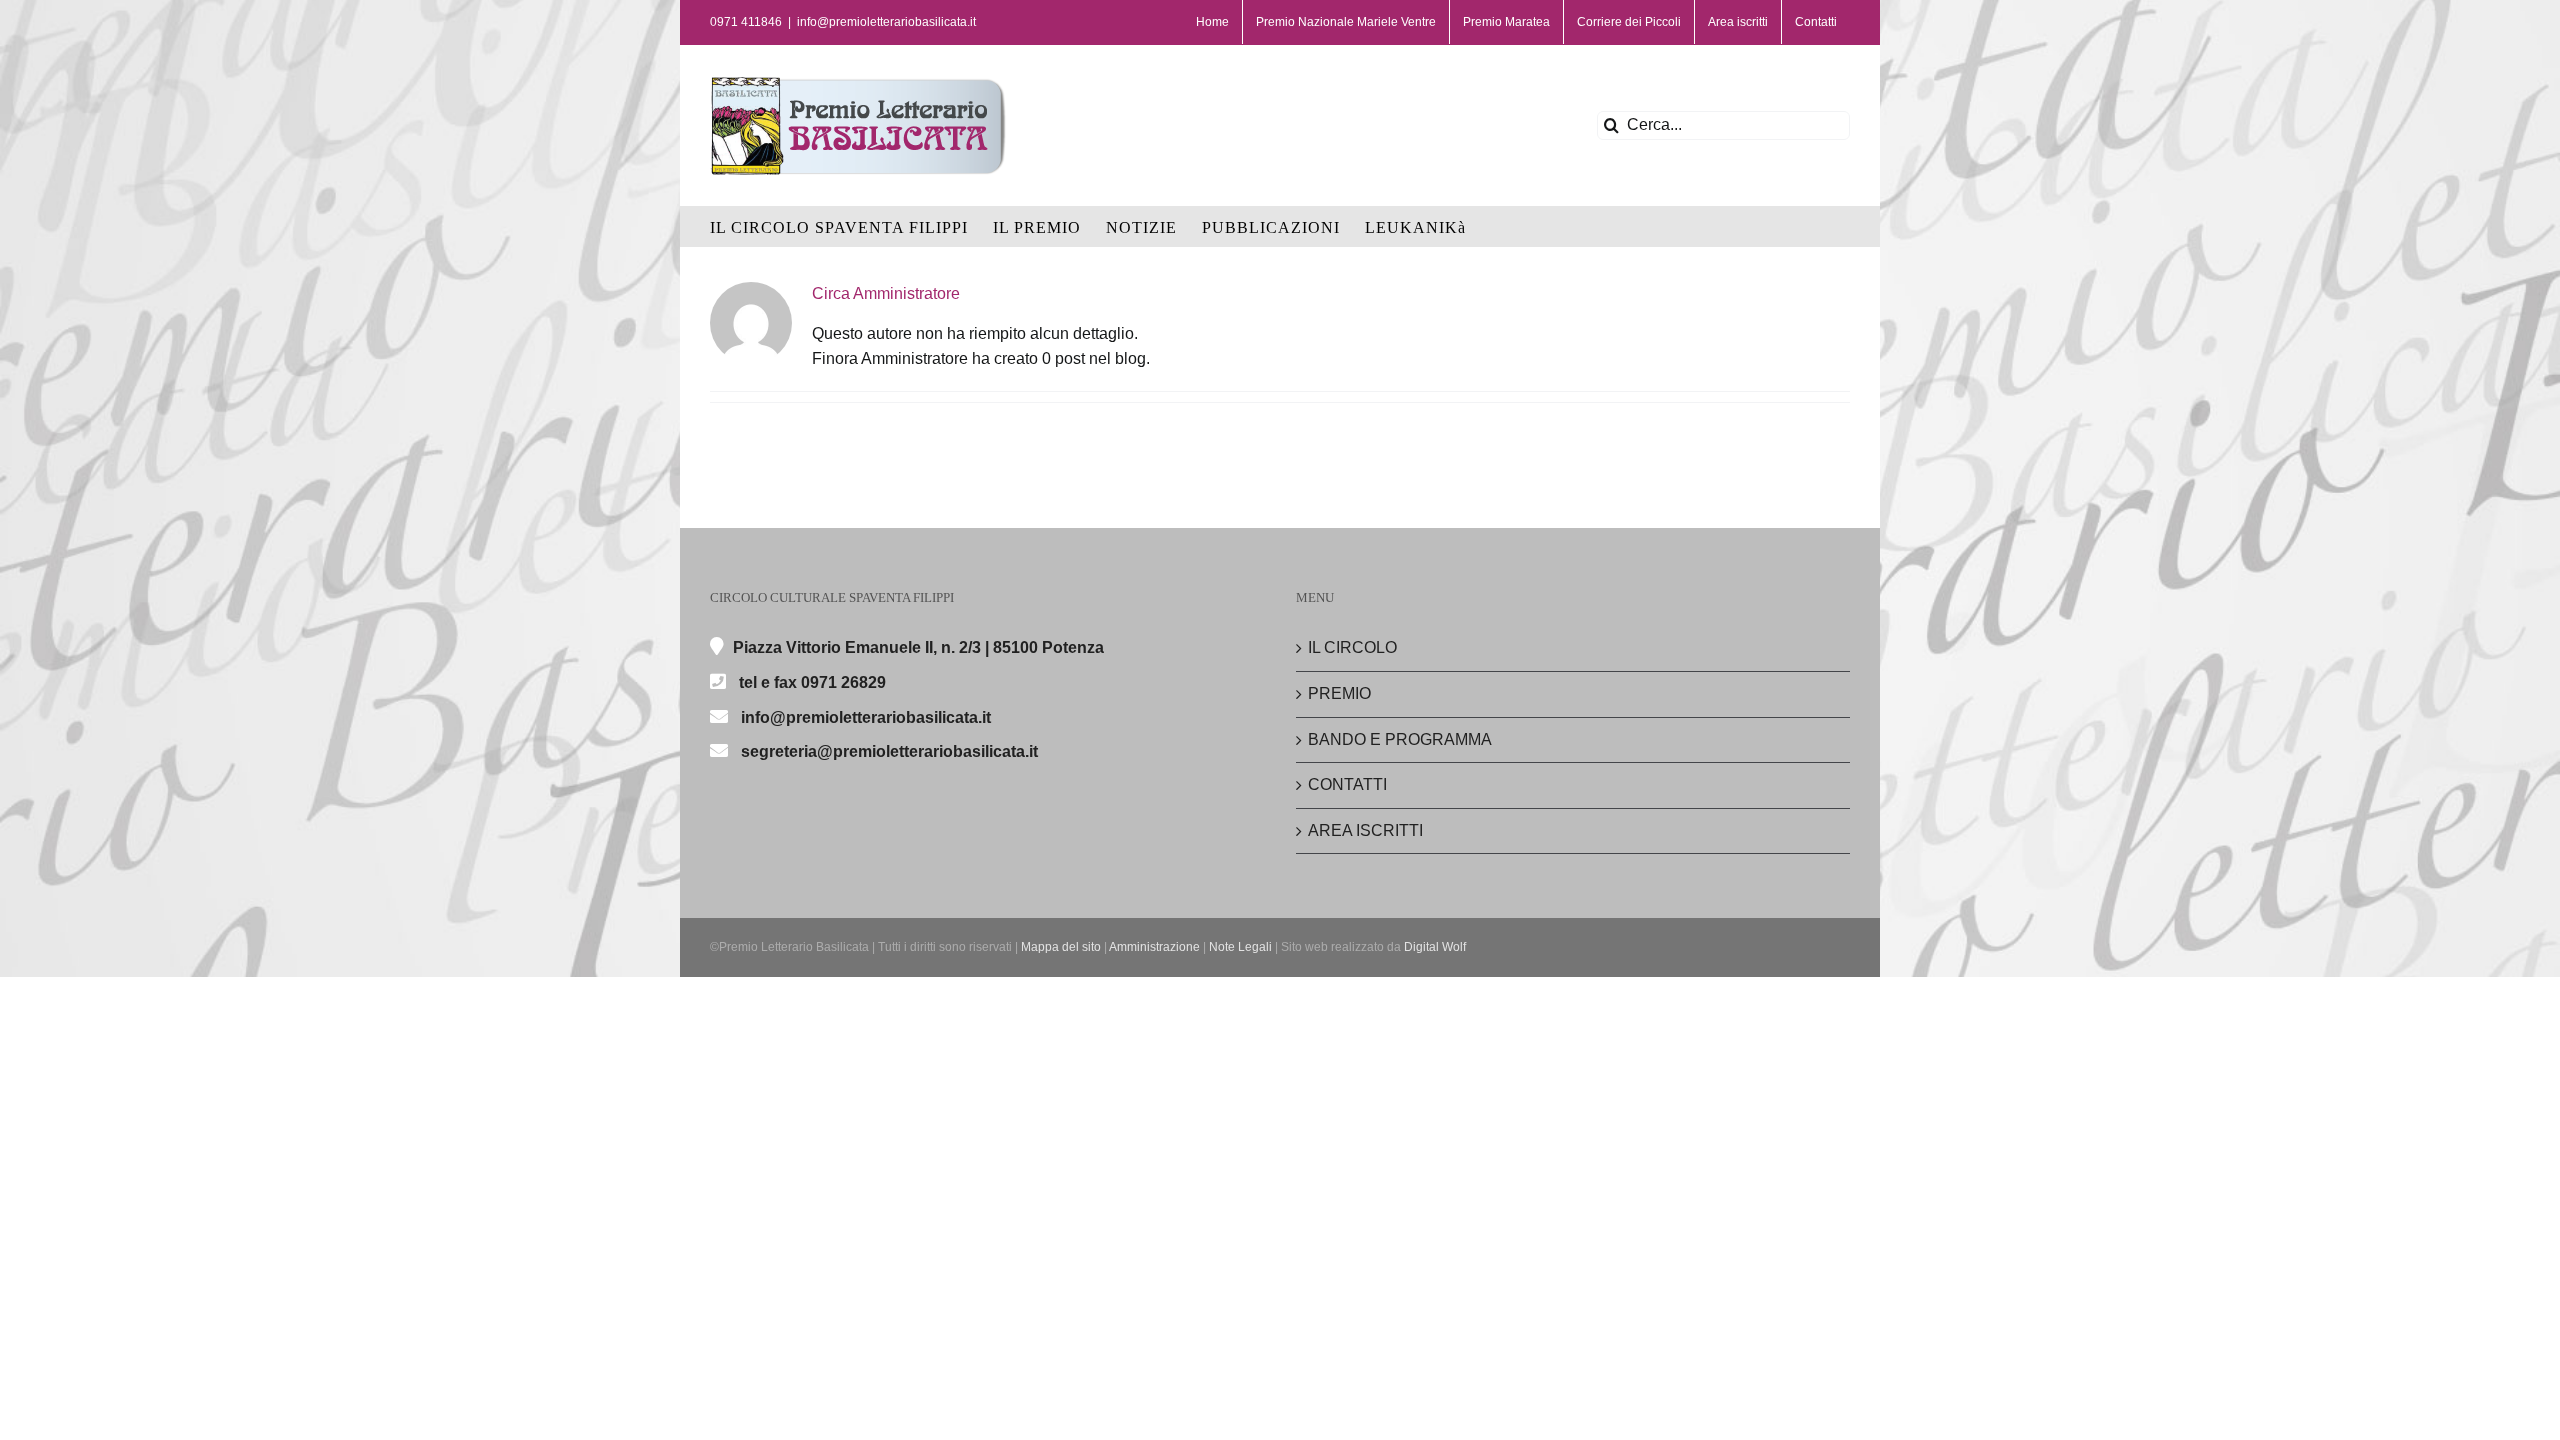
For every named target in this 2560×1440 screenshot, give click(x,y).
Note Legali (1240, 947)
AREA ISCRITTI (1365, 830)
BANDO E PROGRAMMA (1400, 739)
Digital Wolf (1435, 947)
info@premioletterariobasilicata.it (886, 22)
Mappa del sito (1061, 947)
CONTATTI (1347, 784)
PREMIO (1339, 693)
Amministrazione (1154, 947)
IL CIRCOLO (1352, 647)
